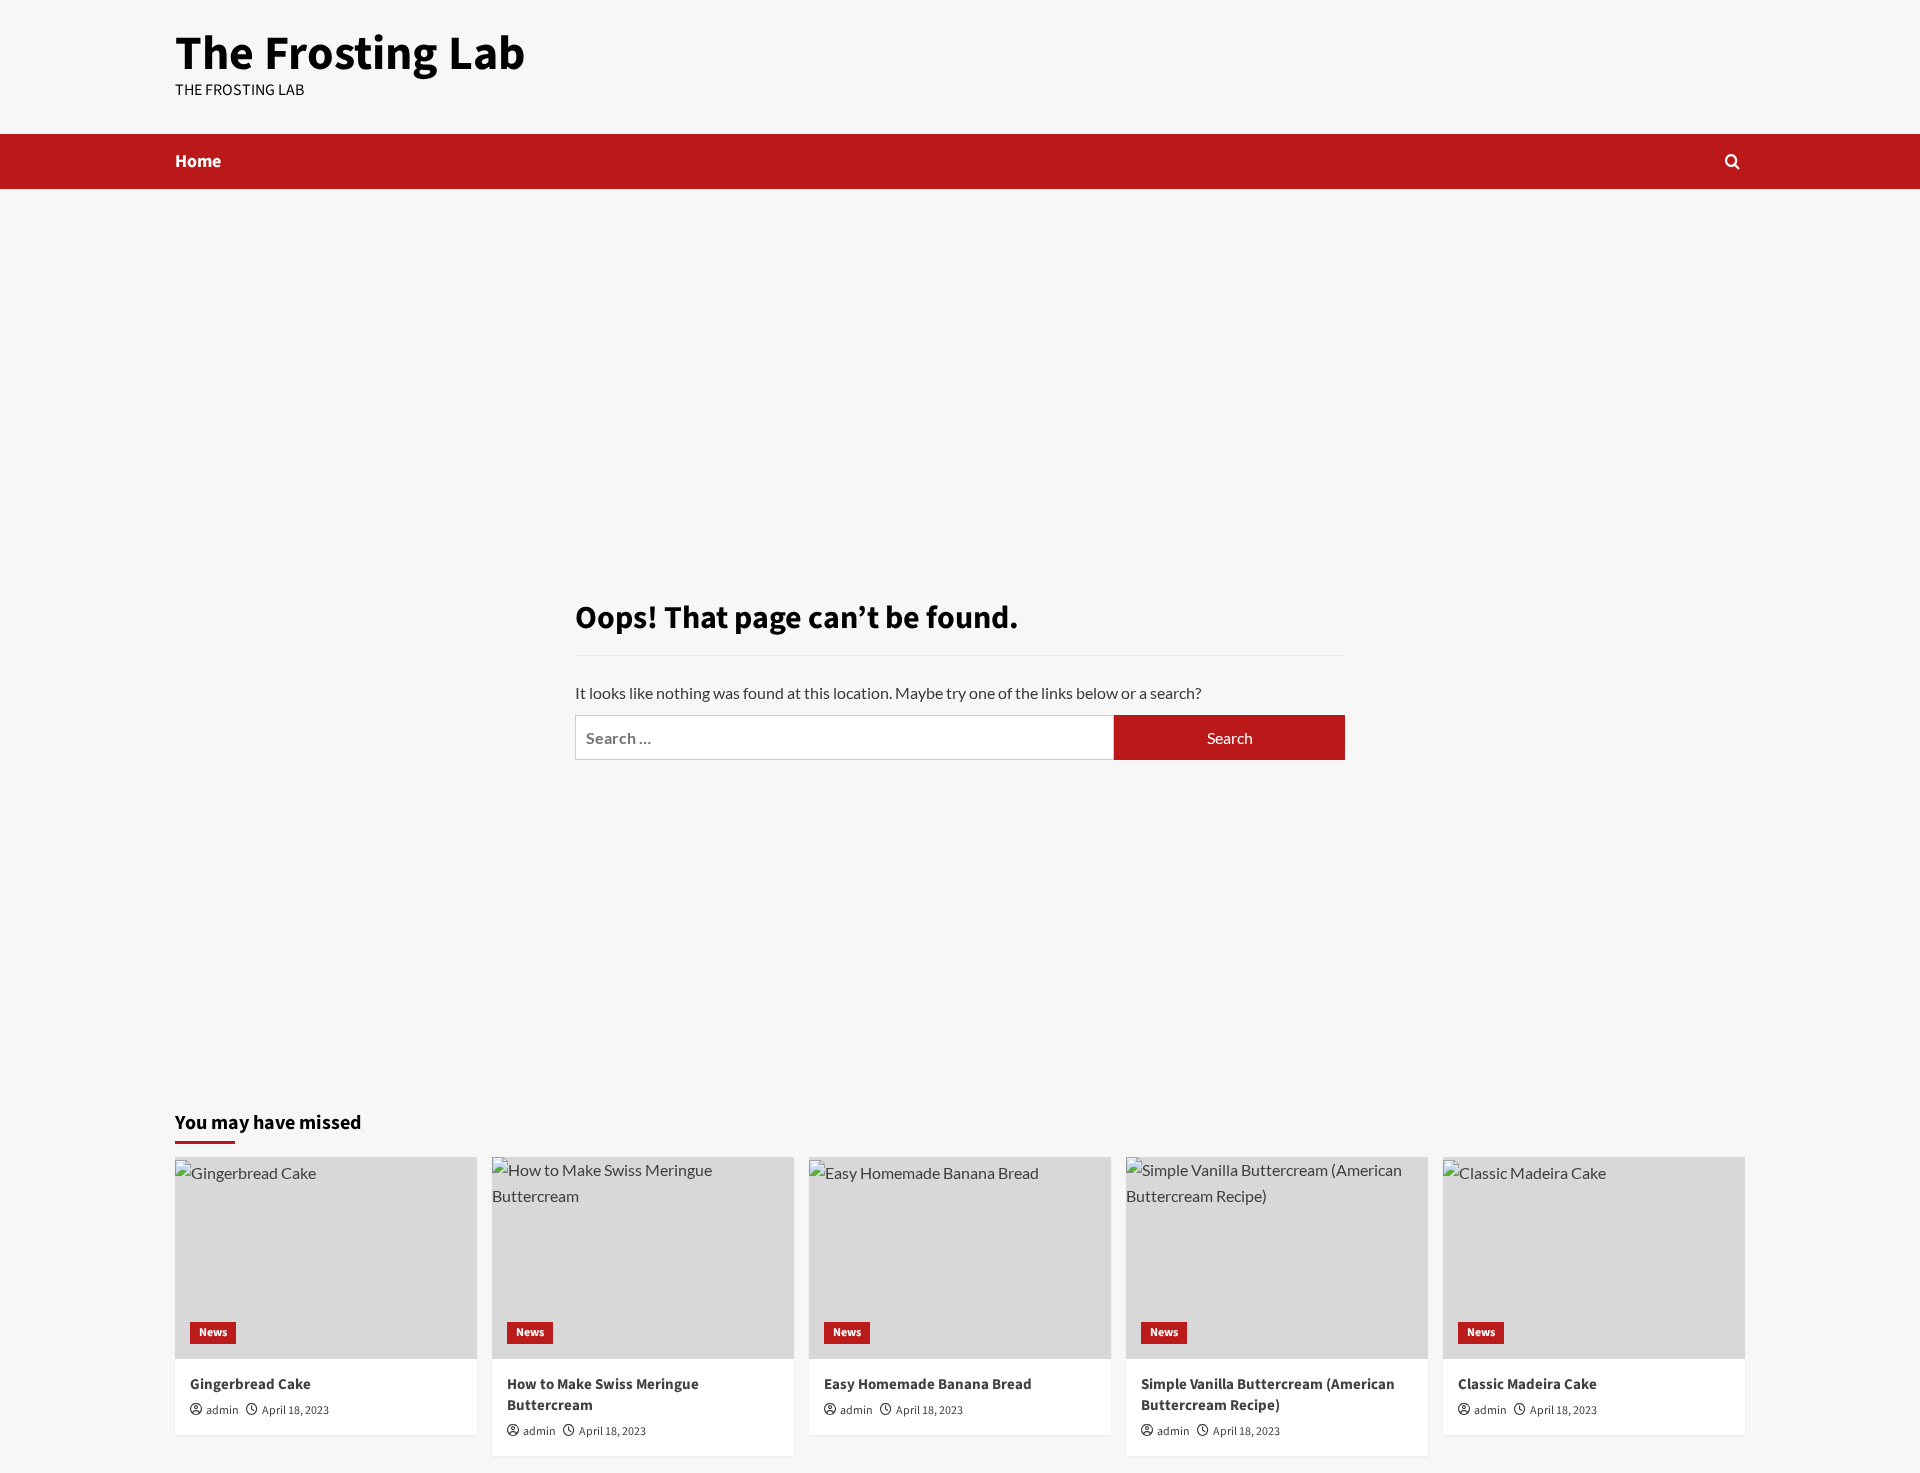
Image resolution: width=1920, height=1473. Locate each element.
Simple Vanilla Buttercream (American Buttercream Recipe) (1268, 1395)
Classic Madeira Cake (1527, 1384)
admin (222, 1410)
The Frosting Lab (350, 54)
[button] (1732, 161)
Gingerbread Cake (250, 1384)
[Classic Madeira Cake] (1594, 1257)
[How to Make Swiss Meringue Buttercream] (643, 1257)
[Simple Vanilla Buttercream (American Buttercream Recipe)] (1277, 1257)
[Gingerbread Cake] (326, 1257)
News (213, 1332)
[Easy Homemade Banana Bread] (960, 1257)
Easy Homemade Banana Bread (928, 1384)
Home (198, 161)
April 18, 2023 (295, 1410)
